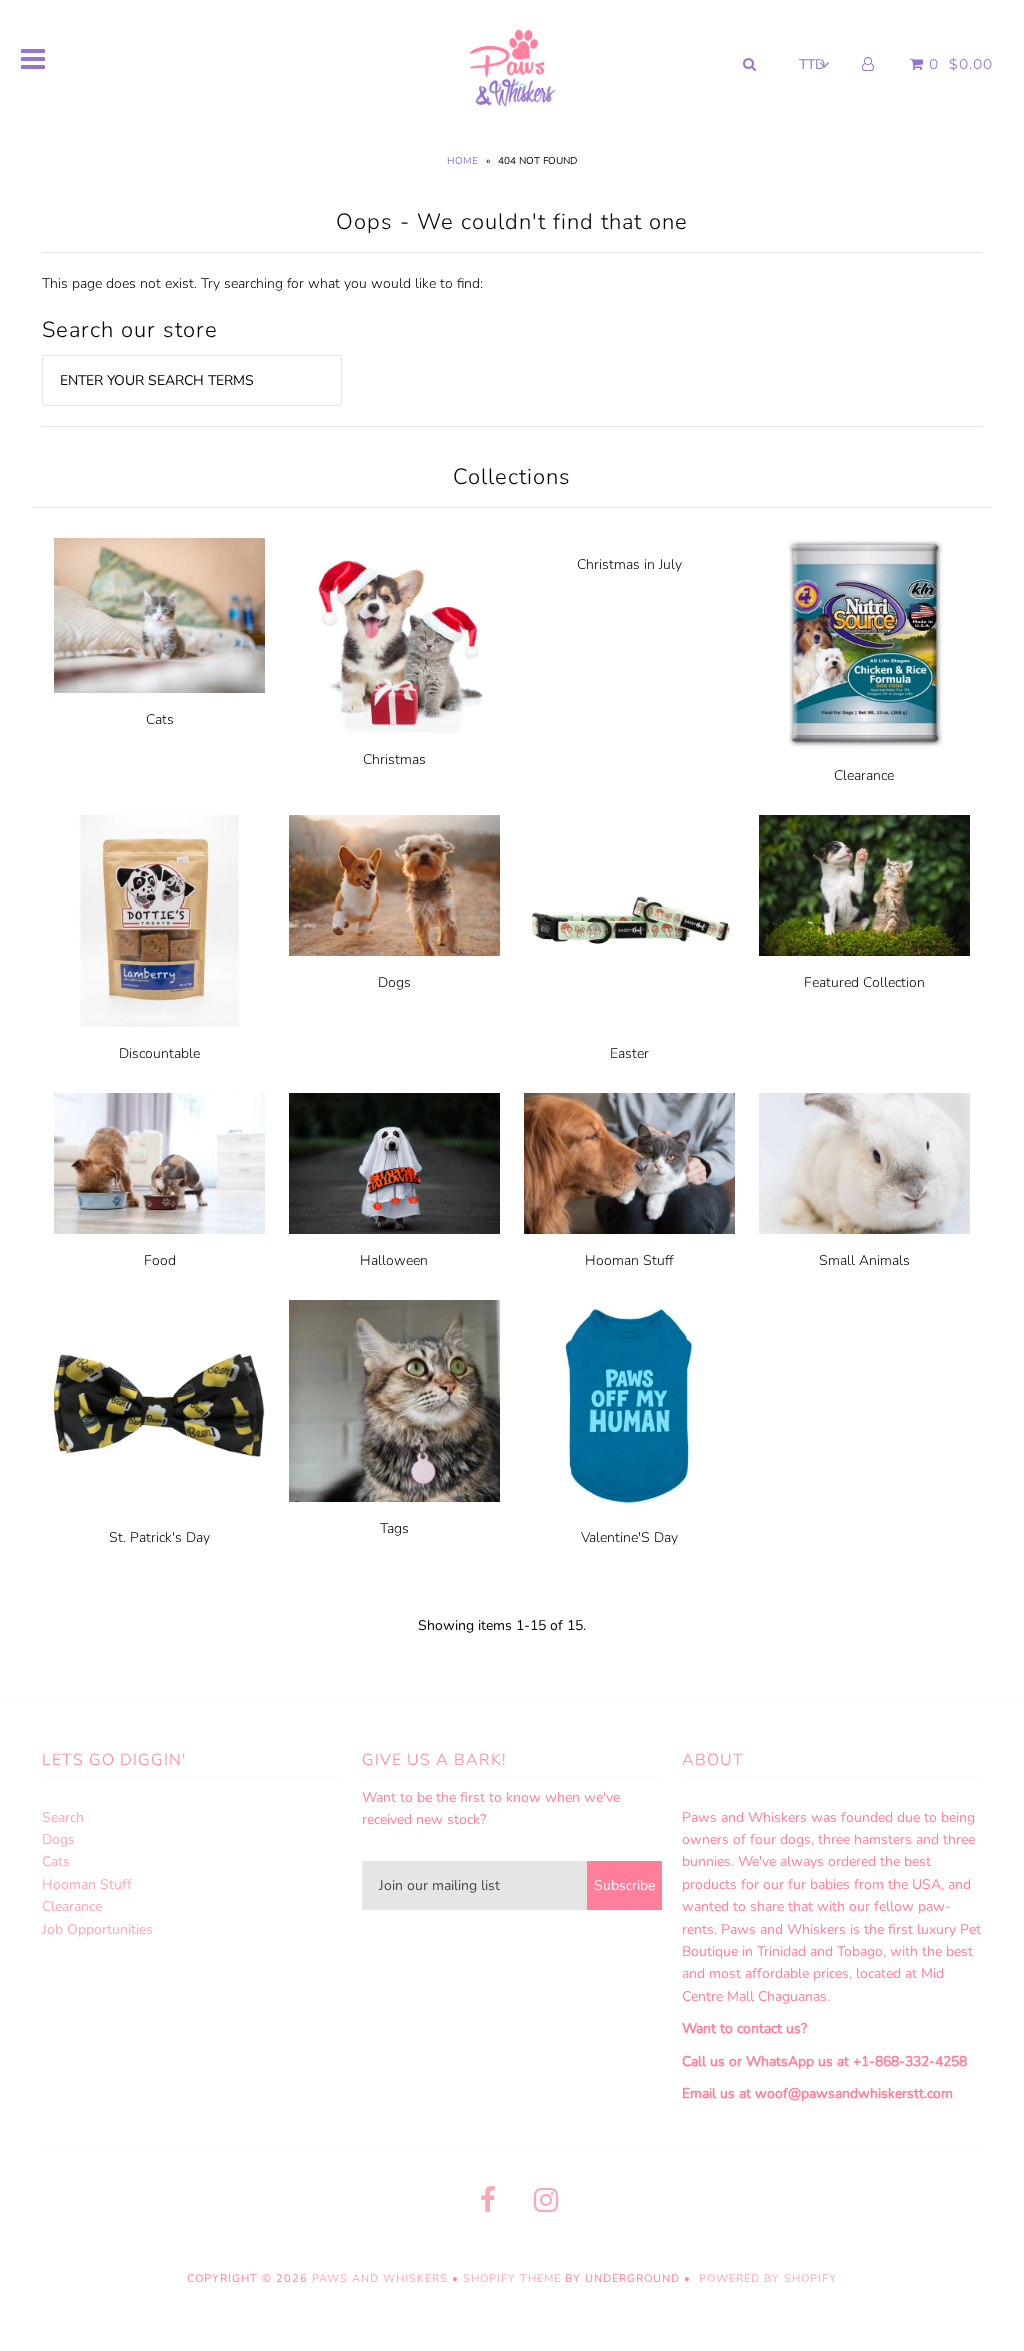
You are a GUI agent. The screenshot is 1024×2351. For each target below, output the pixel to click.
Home (462, 161)
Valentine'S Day (629, 1537)
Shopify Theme (512, 2278)
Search (63, 1817)
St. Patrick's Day (159, 1537)
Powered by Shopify (768, 2278)
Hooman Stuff (629, 1260)
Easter (629, 1053)
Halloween (394, 1260)
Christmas (394, 759)
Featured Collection (864, 982)
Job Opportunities (97, 1929)
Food (160, 1260)
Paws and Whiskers (380, 2278)
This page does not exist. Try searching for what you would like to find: (262, 283)
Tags (394, 1528)
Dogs (394, 982)
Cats (160, 719)
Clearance (864, 775)
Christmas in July (629, 564)
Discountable (159, 1053)
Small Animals (864, 1260)
